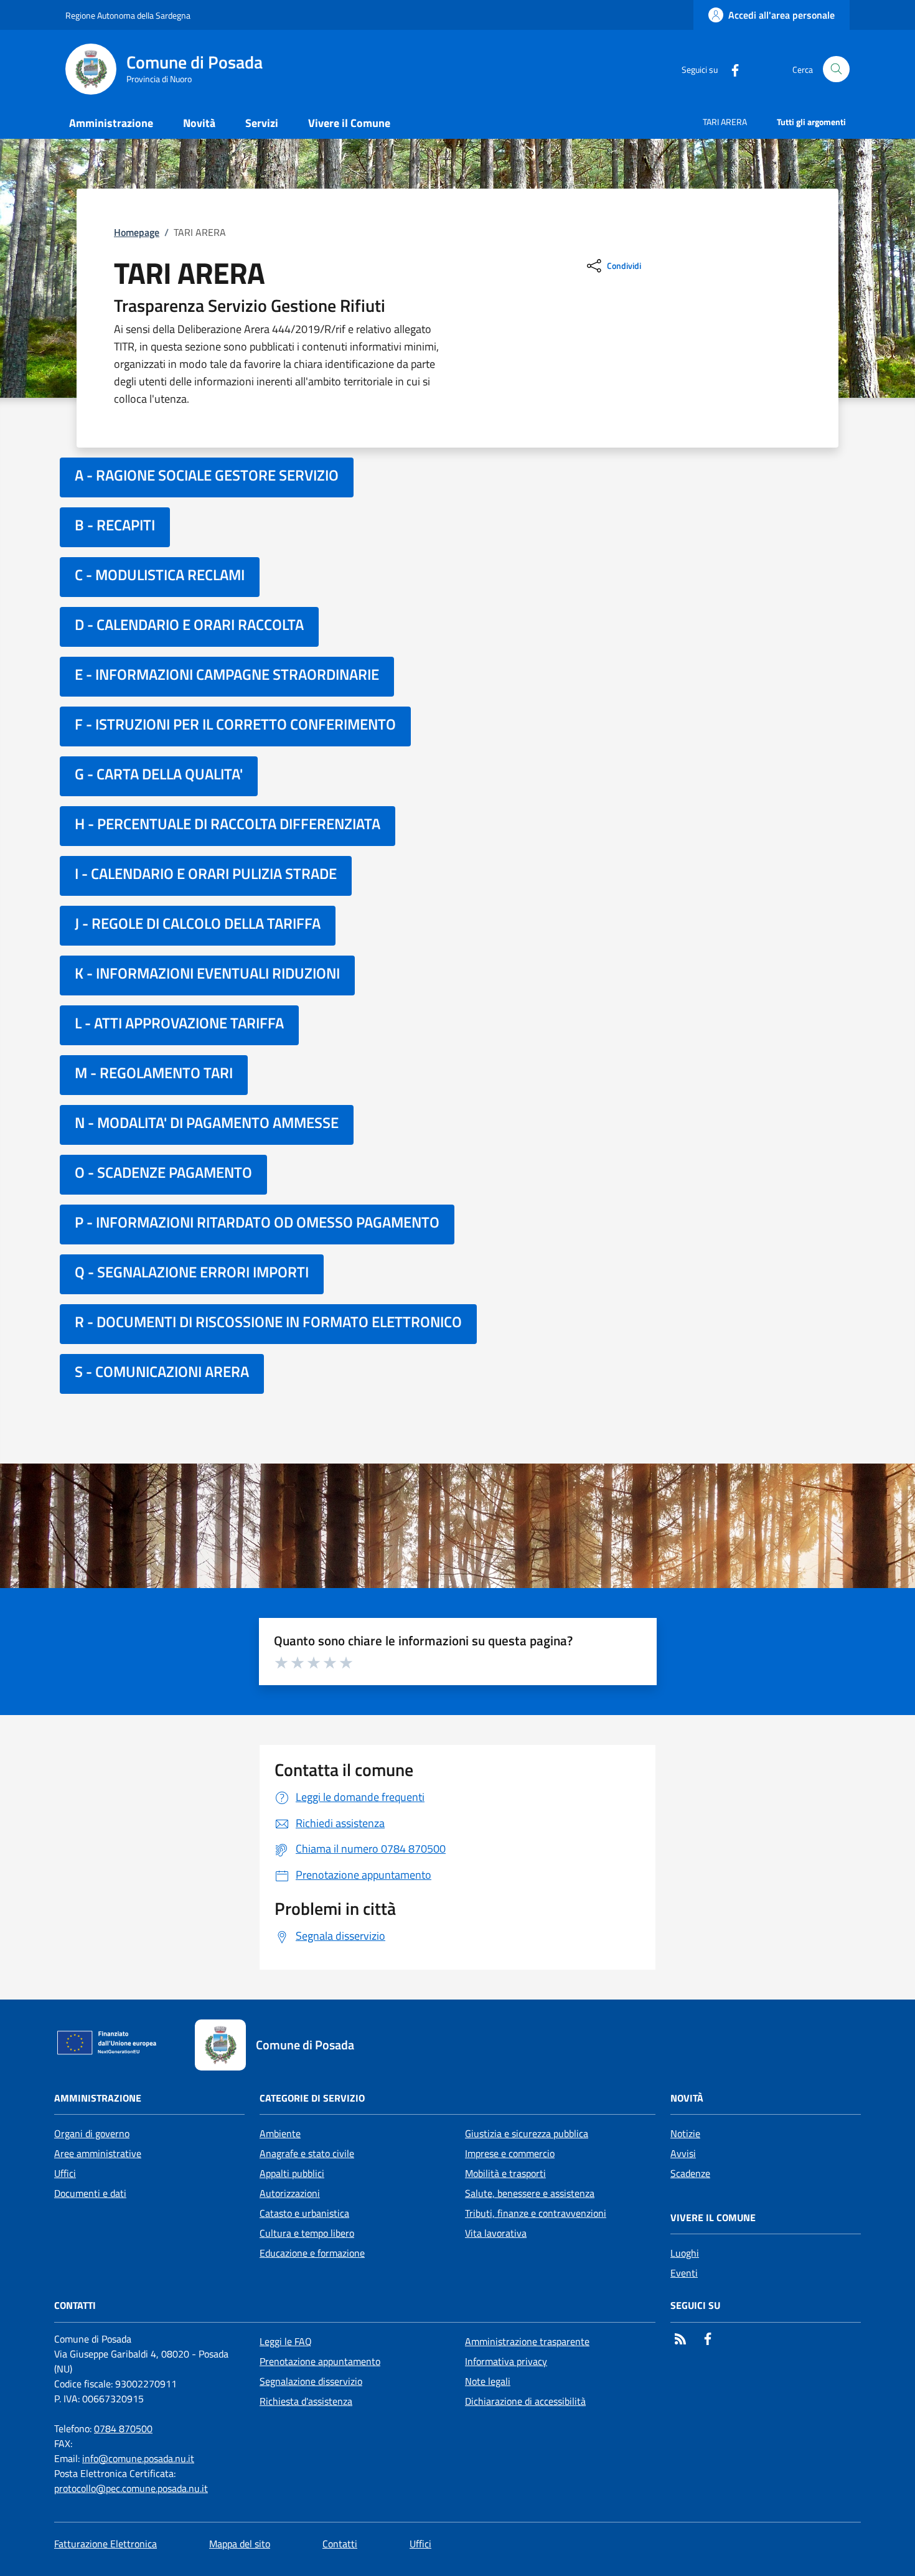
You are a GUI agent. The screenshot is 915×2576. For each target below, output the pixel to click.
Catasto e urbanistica (304, 2213)
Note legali (488, 2381)
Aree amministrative (98, 2153)
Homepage (137, 232)
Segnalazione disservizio (311, 2381)
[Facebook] (730, 69)
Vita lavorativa (496, 2233)
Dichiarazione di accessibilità (525, 2401)
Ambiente (280, 2133)
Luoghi (685, 2253)
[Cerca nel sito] (836, 69)
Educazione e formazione (312, 2253)
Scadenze (690, 2173)
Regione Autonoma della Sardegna (128, 15)
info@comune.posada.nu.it (138, 2458)
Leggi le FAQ (286, 2341)
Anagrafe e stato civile (307, 2153)
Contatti (340, 2544)
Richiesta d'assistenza (306, 2401)
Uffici (65, 2173)
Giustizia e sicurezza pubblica (527, 2133)
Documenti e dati (90, 2193)
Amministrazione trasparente (527, 2341)
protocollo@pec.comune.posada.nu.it (131, 2488)
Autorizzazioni (290, 2193)
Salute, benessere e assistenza (530, 2193)
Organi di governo (92, 2133)
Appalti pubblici (292, 2173)
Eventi (684, 2273)
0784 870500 (123, 2428)
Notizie (685, 2133)
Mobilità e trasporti (505, 2173)
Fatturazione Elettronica (106, 2544)
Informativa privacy (506, 2361)
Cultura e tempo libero (307, 2233)
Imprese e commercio (510, 2153)
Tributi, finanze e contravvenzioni (536, 2213)
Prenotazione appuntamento (320, 2361)
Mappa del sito (240, 2544)
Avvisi (683, 2153)
